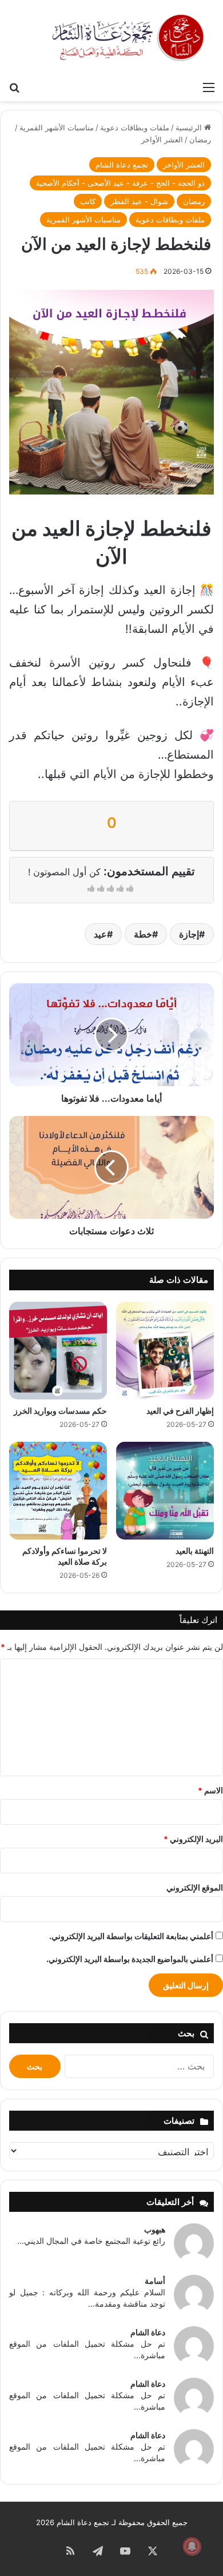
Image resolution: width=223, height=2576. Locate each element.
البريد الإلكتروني (193, 1839)
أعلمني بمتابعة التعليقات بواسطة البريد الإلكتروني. (131, 1936)
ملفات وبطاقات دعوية (135, 127)
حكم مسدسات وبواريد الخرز (60, 1411)
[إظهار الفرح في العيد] (165, 1351)
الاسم (210, 1790)
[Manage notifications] (192, 2546)
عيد (100, 934)
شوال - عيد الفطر (139, 201)
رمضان (200, 139)
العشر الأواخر (162, 139)
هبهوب (155, 2229)
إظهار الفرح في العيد (180, 1411)
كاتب (88, 201)
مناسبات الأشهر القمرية (57, 127)
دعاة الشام (148, 2332)
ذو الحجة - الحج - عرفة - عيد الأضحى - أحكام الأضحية (120, 183)
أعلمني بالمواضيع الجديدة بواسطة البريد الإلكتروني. (130, 1959)
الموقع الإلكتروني (195, 1887)
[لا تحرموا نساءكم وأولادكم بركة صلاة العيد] (58, 1491)
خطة (143, 934)
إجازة (189, 934)
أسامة (155, 2281)
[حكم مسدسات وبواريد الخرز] (58, 1351)
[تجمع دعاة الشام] (129, 38)
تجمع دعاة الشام (122, 165)
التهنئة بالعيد (195, 1551)
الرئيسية (190, 127)
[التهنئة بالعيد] (165, 1491)
